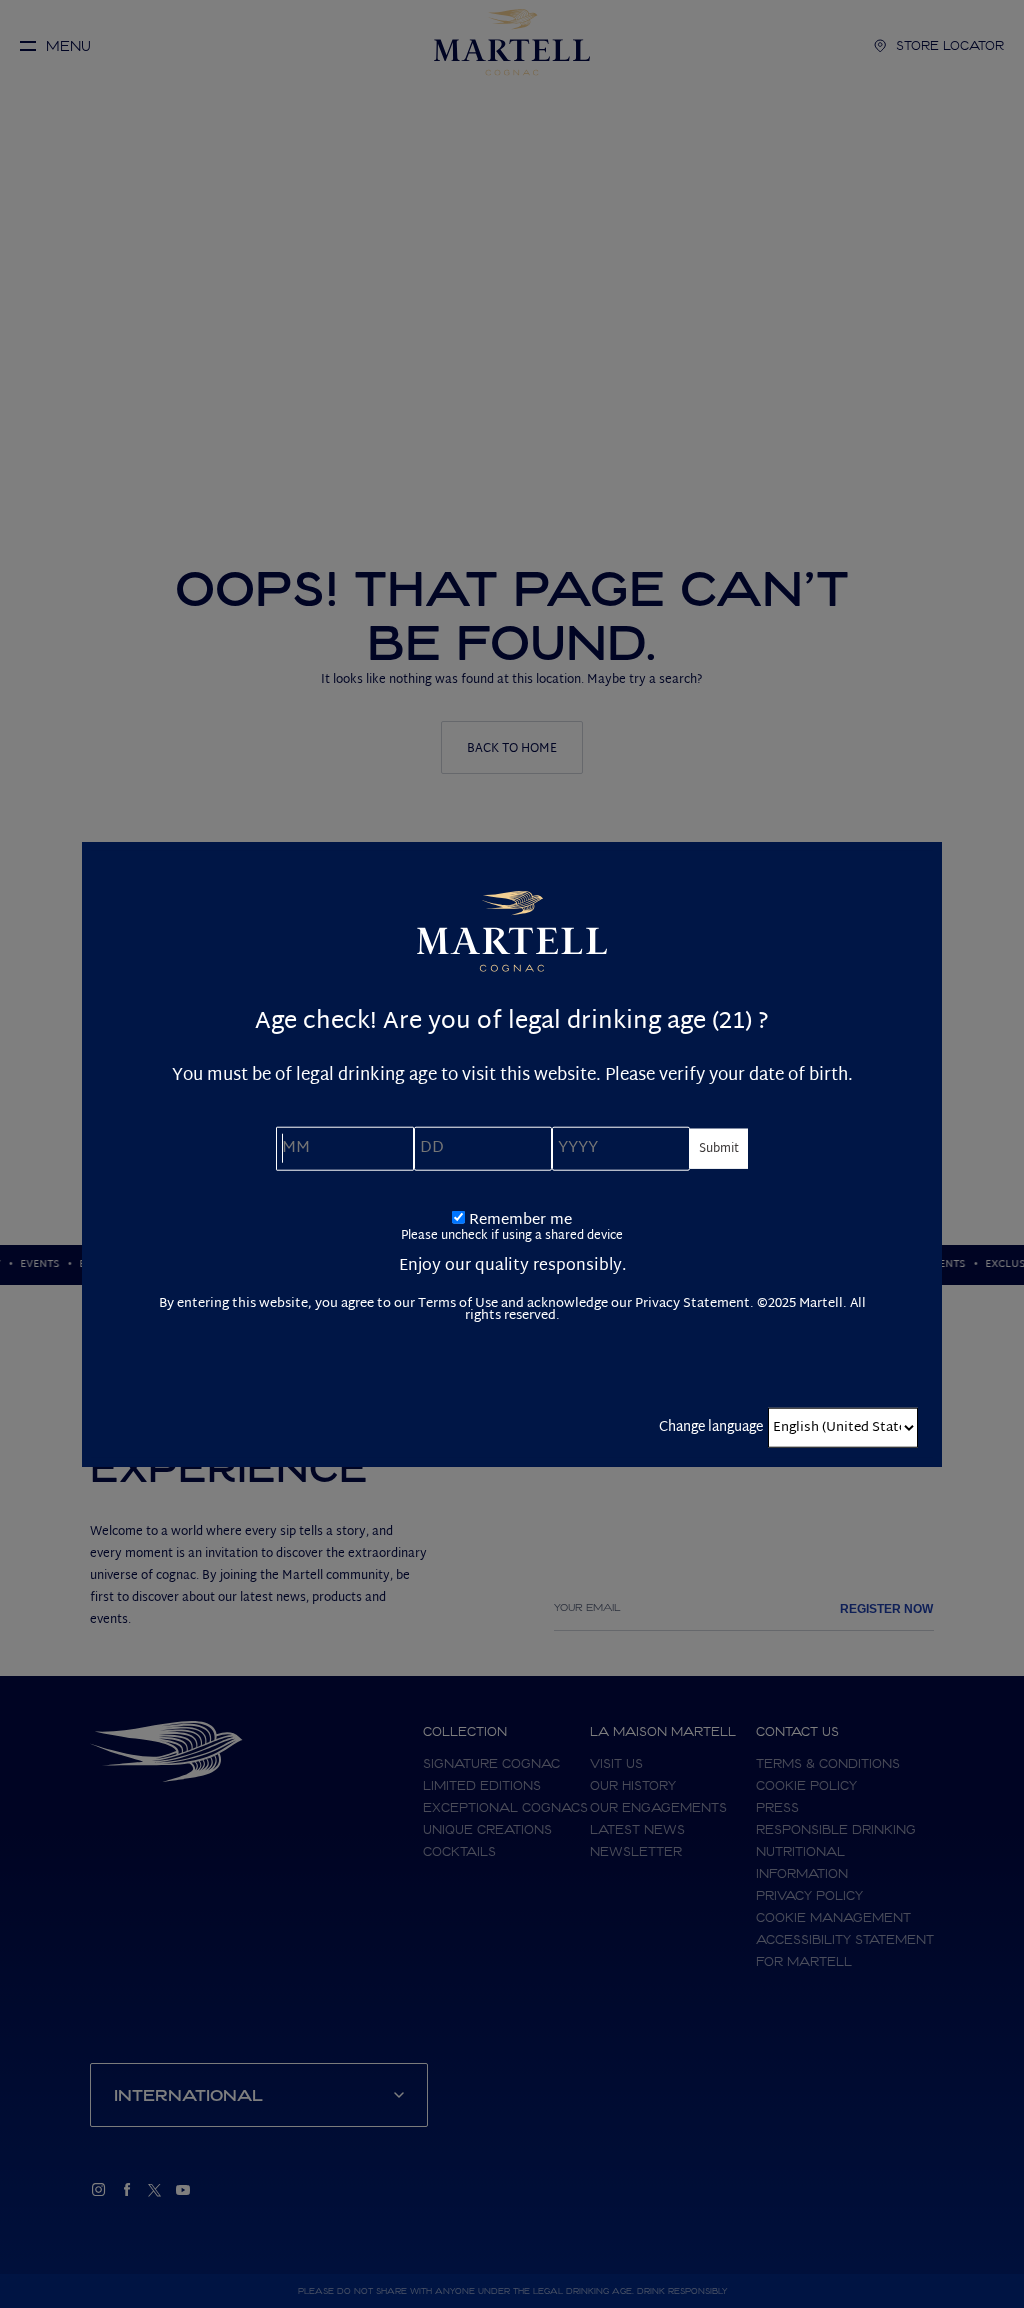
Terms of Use (458, 1303)
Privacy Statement (692, 1303)
